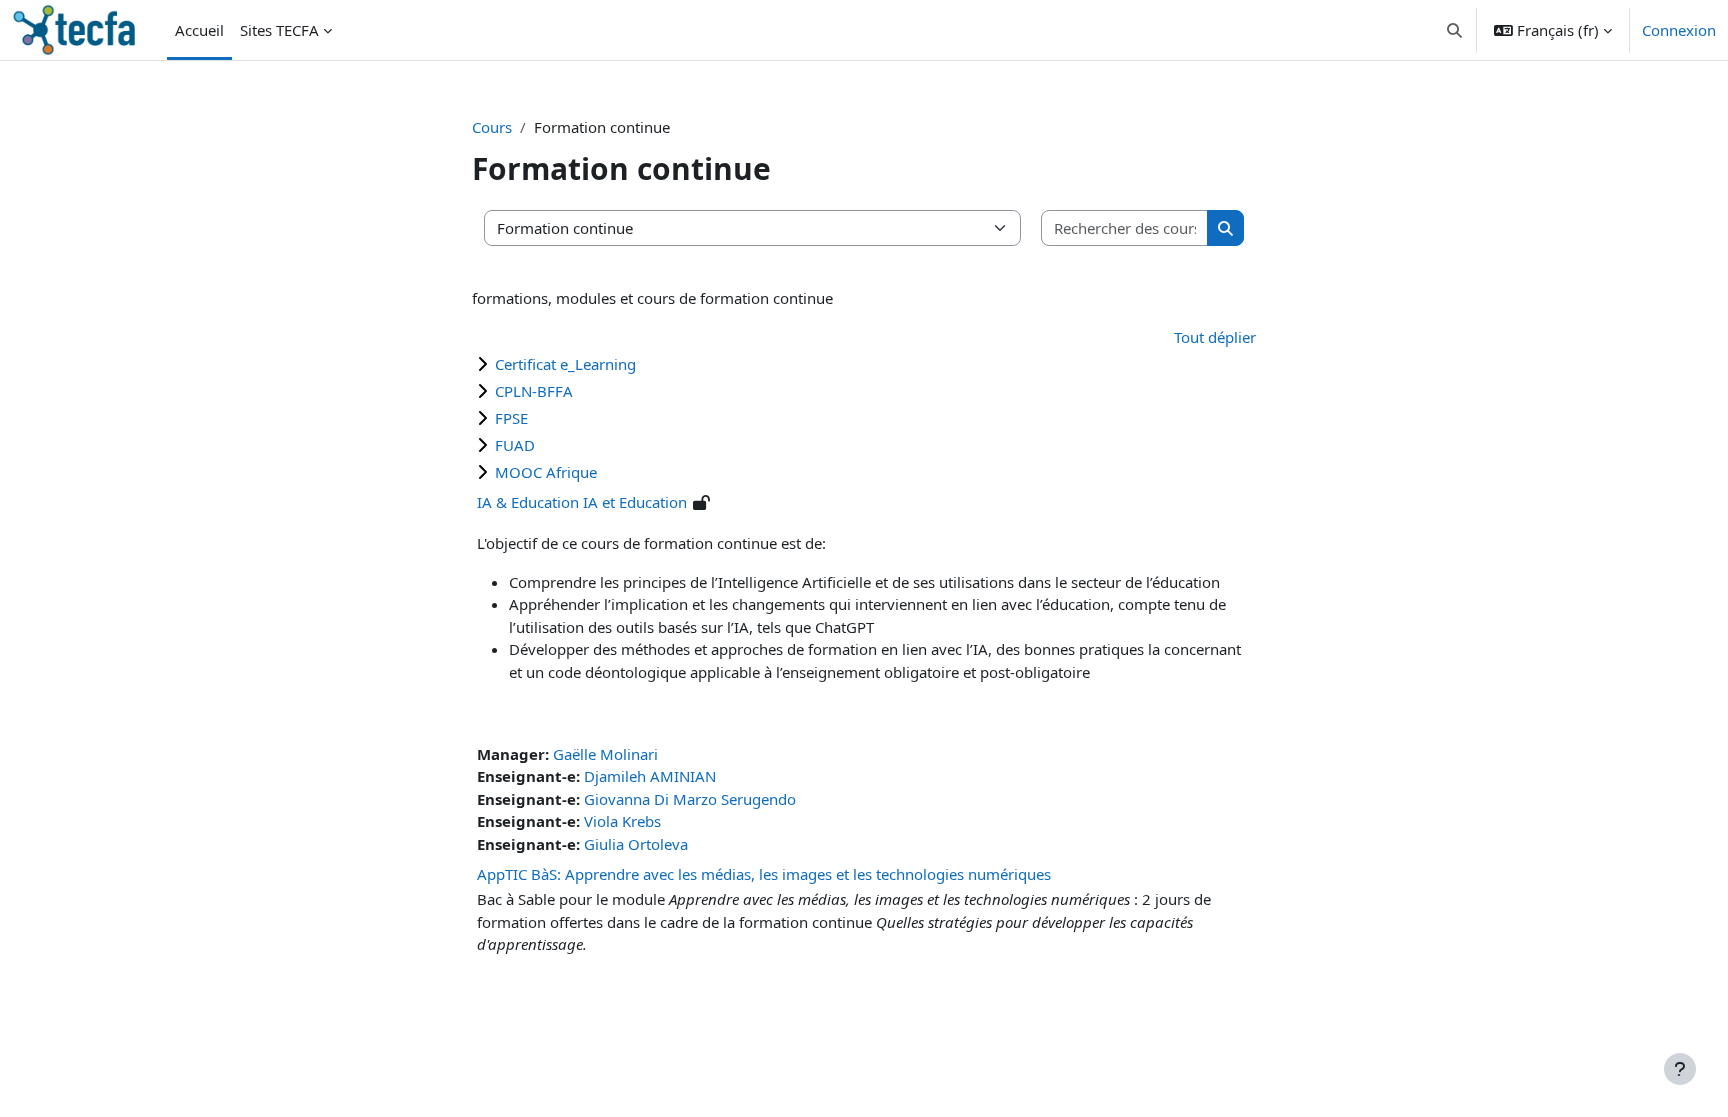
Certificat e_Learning (565, 364)
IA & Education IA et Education (582, 502)
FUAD (515, 445)
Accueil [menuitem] (199, 30)
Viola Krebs (622, 821)
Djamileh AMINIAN (650, 776)
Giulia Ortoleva (636, 844)
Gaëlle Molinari (605, 754)
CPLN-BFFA (534, 391)
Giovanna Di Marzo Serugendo (690, 799)
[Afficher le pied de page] (1680, 1069)
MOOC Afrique (546, 472)
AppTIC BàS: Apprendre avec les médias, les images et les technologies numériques (764, 874)
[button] (1455, 30)
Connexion (1679, 30)
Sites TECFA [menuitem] (279, 30)
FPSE (511, 418)
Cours (492, 127)
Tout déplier (1215, 337)
